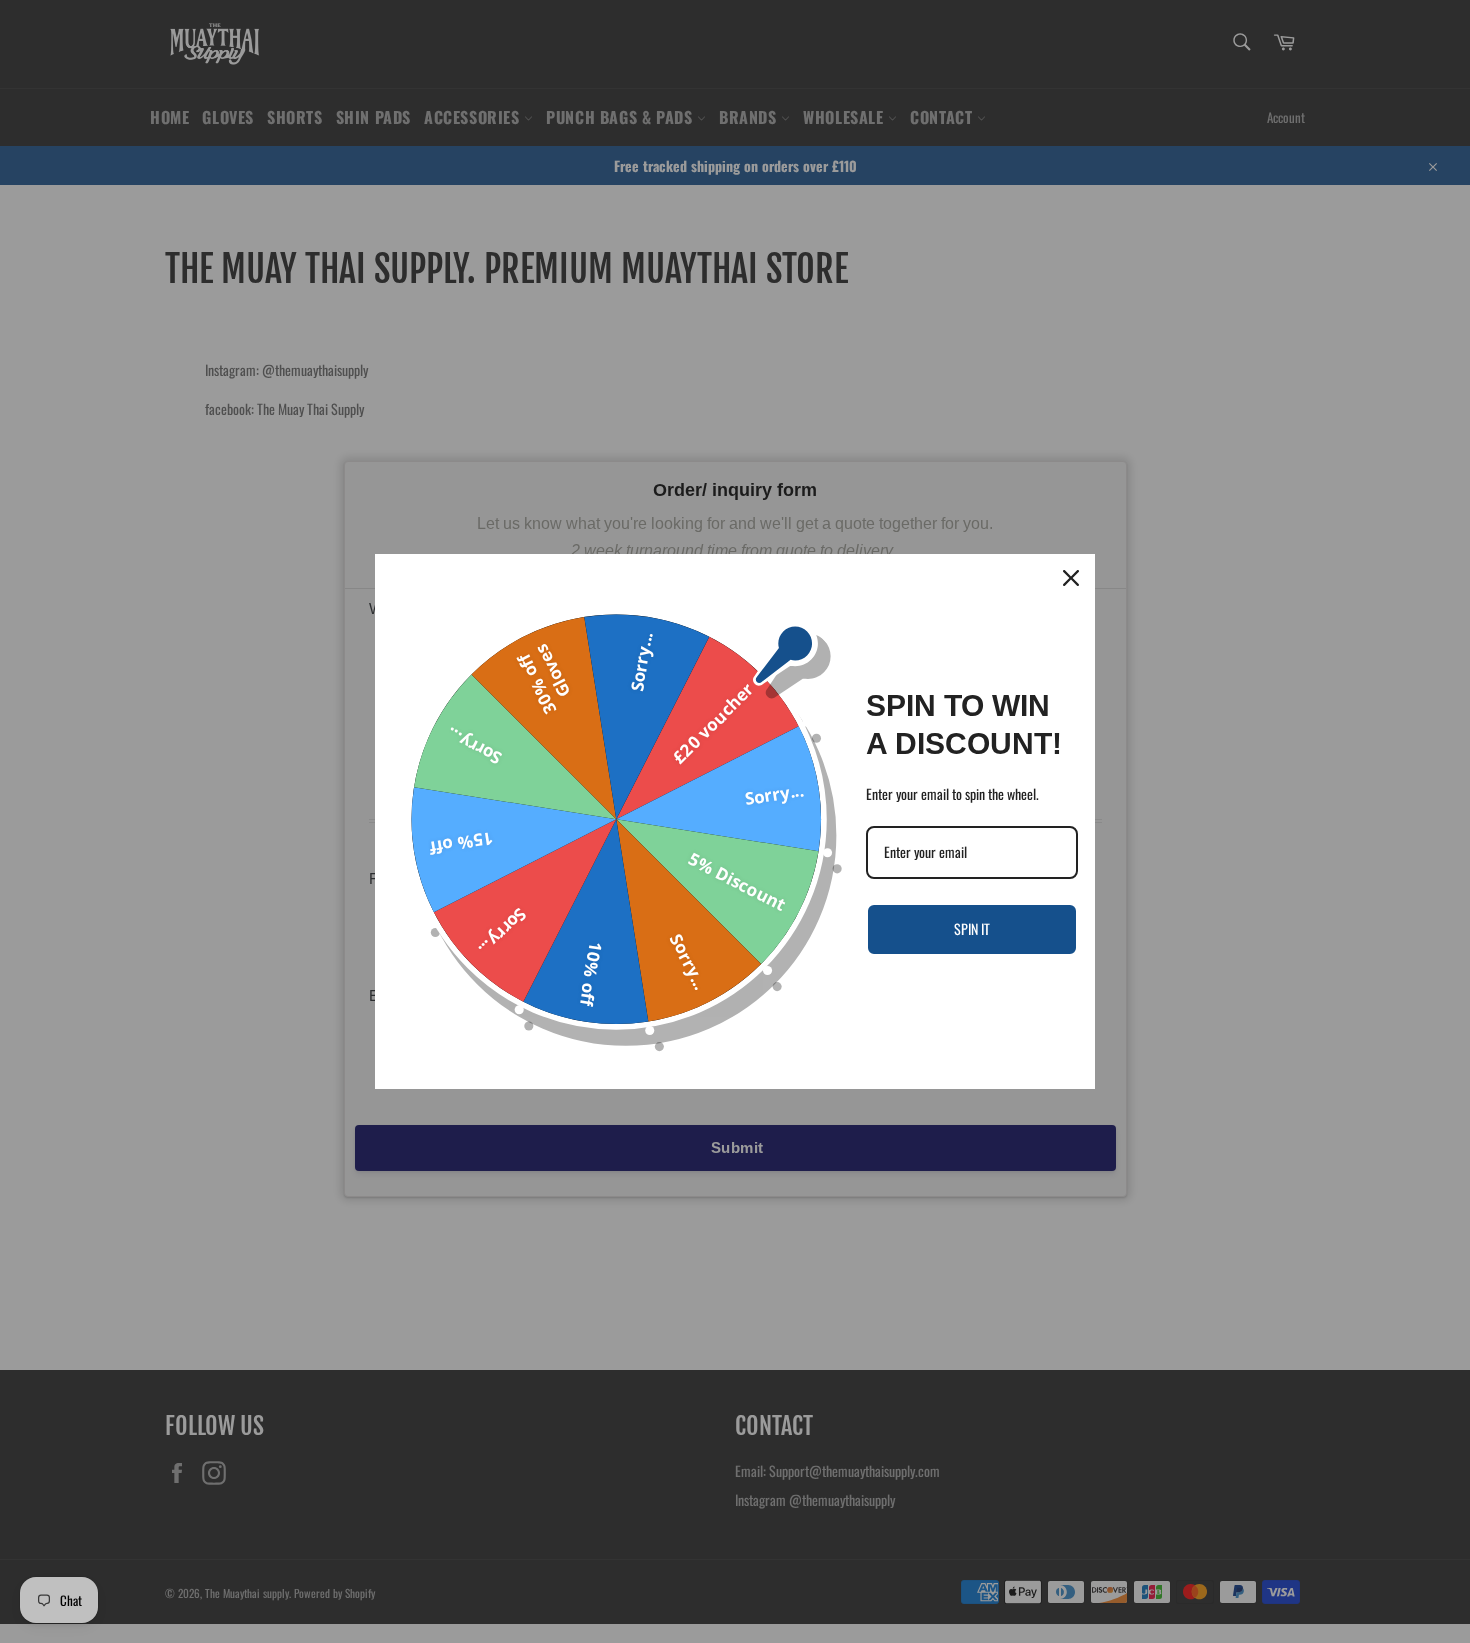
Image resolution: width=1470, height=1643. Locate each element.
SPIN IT (972, 928)
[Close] (1071, 578)
